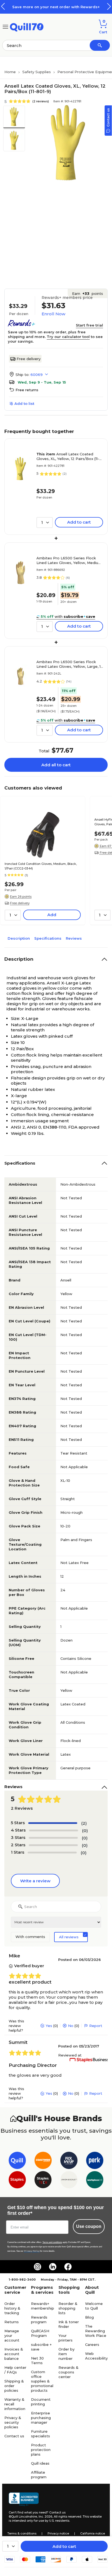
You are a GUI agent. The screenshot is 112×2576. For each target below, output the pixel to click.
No (71, 2026)
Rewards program (39, 2320)
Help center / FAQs (15, 2370)
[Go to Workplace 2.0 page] (95, 2181)
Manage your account (12, 2335)
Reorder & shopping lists (68, 2308)
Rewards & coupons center (69, 2372)
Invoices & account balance (14, 2354)
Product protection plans (41, 2450)
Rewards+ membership (43, 2306)
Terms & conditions (22, 2533)
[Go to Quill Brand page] (17, 2161)
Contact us (14, 2436)
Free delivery (29, 359)
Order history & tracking (12, 2308)
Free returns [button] (27, 390)
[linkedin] (53, 2267)
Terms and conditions (52, 2242)
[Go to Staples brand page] (17, 2181)
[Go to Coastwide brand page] (43, 2161)
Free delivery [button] (20, 903)
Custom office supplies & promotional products (42, 2381)
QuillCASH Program (40, 2333)
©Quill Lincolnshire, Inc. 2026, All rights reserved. (45, 2516)
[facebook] (68, 2267)
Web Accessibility (96, 2356)
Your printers (66, 2338)
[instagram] (38, 2267)
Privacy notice (58, 2533)
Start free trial (89, 325)
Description (19, 938)
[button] (109, 6)
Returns (12, 2322)
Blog (89, 2317)
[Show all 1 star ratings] (52, 1853)
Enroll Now (53, 314)
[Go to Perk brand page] (95, 2161)
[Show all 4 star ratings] (54, 1830)
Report (96, 2026)
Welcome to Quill (94, 2306)
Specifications (48, 938)
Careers (92, 2344)
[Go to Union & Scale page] (69, 2181)
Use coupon (89, 2226)
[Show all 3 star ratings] (53, 1838)
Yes (49, 2026)
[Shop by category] (5, 26)
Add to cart (64, 2546)
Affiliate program (39, 2475)
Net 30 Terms (37, 2360)
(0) (85, 1831)
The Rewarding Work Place (96, 2331)
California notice (93, 2533)
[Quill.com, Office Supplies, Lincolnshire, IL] (24, 2499)
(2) (84, 1823)
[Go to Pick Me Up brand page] (69, 2161)
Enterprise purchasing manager (41, 2418)
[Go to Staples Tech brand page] (43, 2181)
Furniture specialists (41, 2434)
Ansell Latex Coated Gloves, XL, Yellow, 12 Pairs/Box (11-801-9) (68, 456)
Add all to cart (56, 765)
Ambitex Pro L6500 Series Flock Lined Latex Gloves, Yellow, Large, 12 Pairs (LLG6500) (70, 664)
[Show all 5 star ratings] (53, 1823)
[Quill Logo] (27, 26)
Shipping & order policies (14, 2386)
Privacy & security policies (13, 2422)
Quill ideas (40, 2463)
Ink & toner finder (69, 2324)
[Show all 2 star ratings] (53, 1845)
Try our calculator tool (68, 337)
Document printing (41, 2402)
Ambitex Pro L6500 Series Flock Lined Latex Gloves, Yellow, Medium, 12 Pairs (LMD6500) (69, 560)
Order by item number (66, 2354)
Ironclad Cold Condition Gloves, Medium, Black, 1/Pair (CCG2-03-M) (41, 866)
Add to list (24, 403)
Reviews (74, 938)
